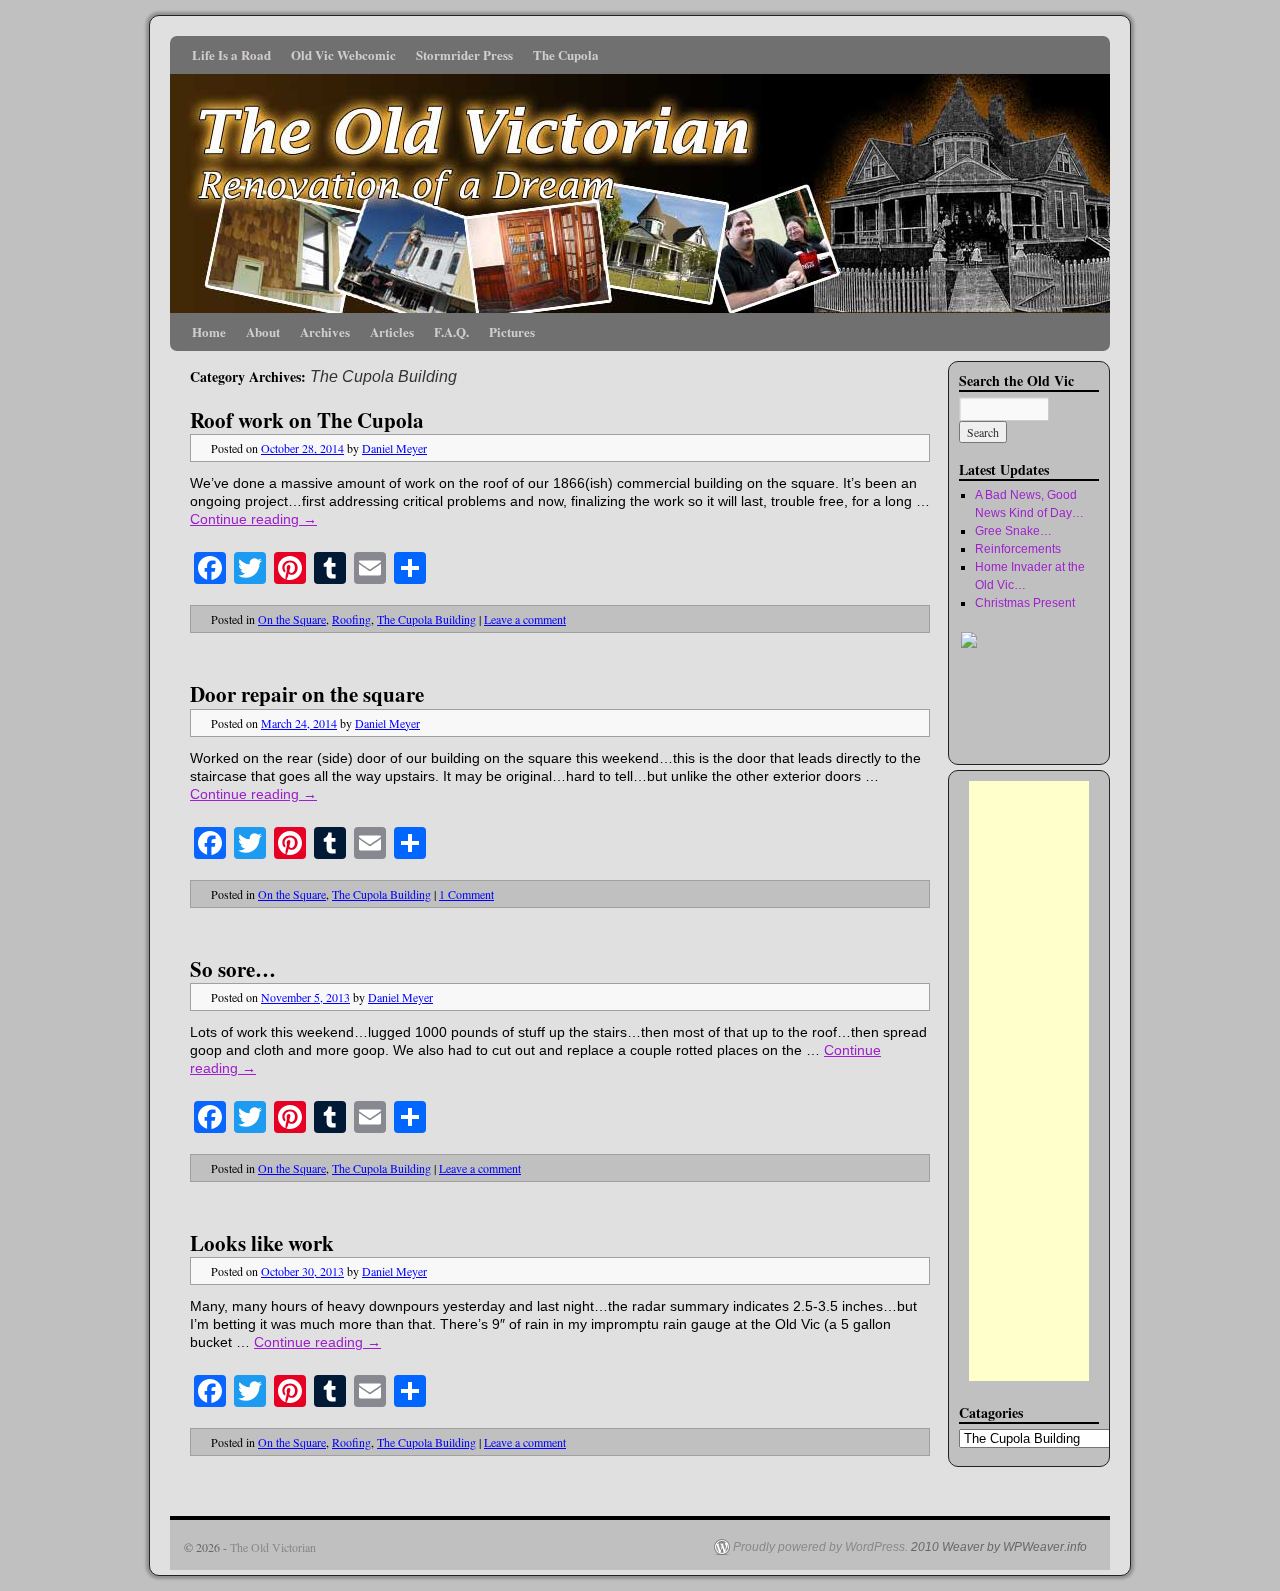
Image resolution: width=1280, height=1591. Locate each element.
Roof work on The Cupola (307, 420)
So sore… (233, 969)
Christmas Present (1025, 603)
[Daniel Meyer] (1019, 737)
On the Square (292, 619)
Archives (325, 331)
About (263, 331)
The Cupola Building (426, 619)
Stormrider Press (464, 54)
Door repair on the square (307, 694)
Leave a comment (525, 619)
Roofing (351, 619)
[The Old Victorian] (640, 174)
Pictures (512, 331)
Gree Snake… (1013, 531)
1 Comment (466, 894)
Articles (392, 331)
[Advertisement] (1029, 1081)
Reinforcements (1018, 549)
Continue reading (253, 519)
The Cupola (566, 54)
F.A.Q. (451, 331)
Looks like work (262, 1243)
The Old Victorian (273, 1547)
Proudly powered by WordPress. (820, 1547)
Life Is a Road (231, 54)
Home (209, 331)
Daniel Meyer (394, 448)
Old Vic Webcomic (343, 54)
